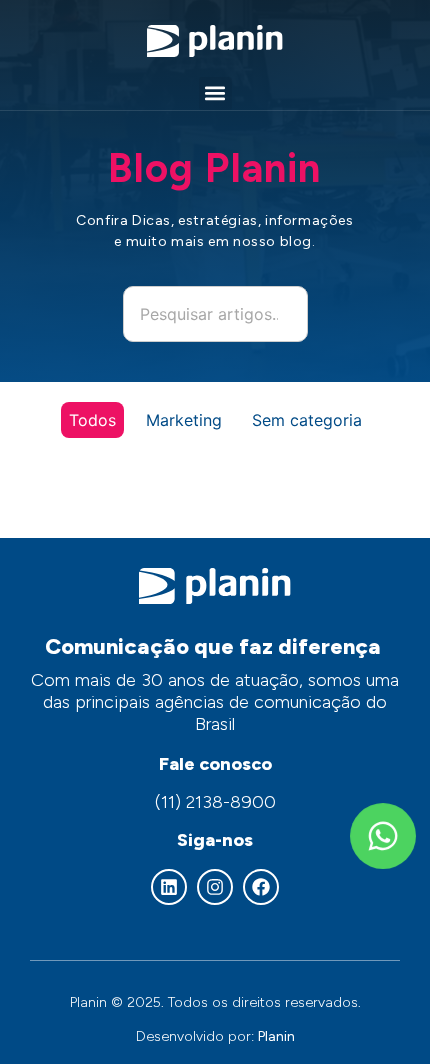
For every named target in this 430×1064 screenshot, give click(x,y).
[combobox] (215, 314)
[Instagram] (215, 887)
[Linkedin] (169, 887)
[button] (215, 93)
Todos (92, 420)
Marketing (184, 420)
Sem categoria (307, 420)
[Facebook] (261, 887)
